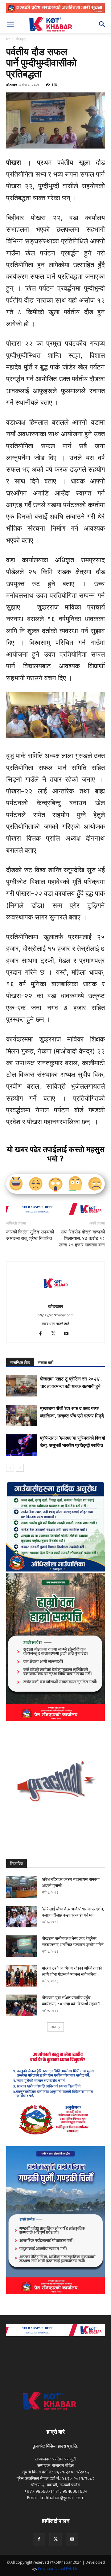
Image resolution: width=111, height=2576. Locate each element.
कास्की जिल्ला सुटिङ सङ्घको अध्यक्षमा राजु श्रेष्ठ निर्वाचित (30, 1235)
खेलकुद (21, 39)
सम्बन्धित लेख (20, 1363)
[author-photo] (55, 1298)
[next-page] (20, 1468)
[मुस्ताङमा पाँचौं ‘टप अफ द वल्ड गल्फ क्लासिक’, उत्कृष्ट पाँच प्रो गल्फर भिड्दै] (22, 1415)
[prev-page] (10, 1468)
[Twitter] (56, 1334)
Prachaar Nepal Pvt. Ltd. (59, 2568)
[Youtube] (69, 1334)
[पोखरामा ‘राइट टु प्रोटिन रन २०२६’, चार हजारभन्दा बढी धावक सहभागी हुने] (22, 1386)
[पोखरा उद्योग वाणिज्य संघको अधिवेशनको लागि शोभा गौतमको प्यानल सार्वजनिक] (22, 1976)
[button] (10, 24)
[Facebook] (43, 1334)
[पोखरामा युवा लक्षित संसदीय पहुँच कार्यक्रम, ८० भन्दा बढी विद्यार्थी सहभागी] (22, 2005)
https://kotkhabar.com (56, 1315)
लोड (53, 2027)
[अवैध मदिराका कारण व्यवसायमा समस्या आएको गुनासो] (22, 1887)
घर (8, 39)
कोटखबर (12, 85)
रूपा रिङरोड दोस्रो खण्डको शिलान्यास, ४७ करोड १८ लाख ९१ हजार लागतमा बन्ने (82, 1238)
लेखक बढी (45, 1363)
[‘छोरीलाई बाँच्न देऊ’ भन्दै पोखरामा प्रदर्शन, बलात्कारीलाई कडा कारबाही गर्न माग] (22, 1917)
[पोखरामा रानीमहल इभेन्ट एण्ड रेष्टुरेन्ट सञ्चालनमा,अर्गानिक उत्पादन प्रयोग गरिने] (22, 1946)
